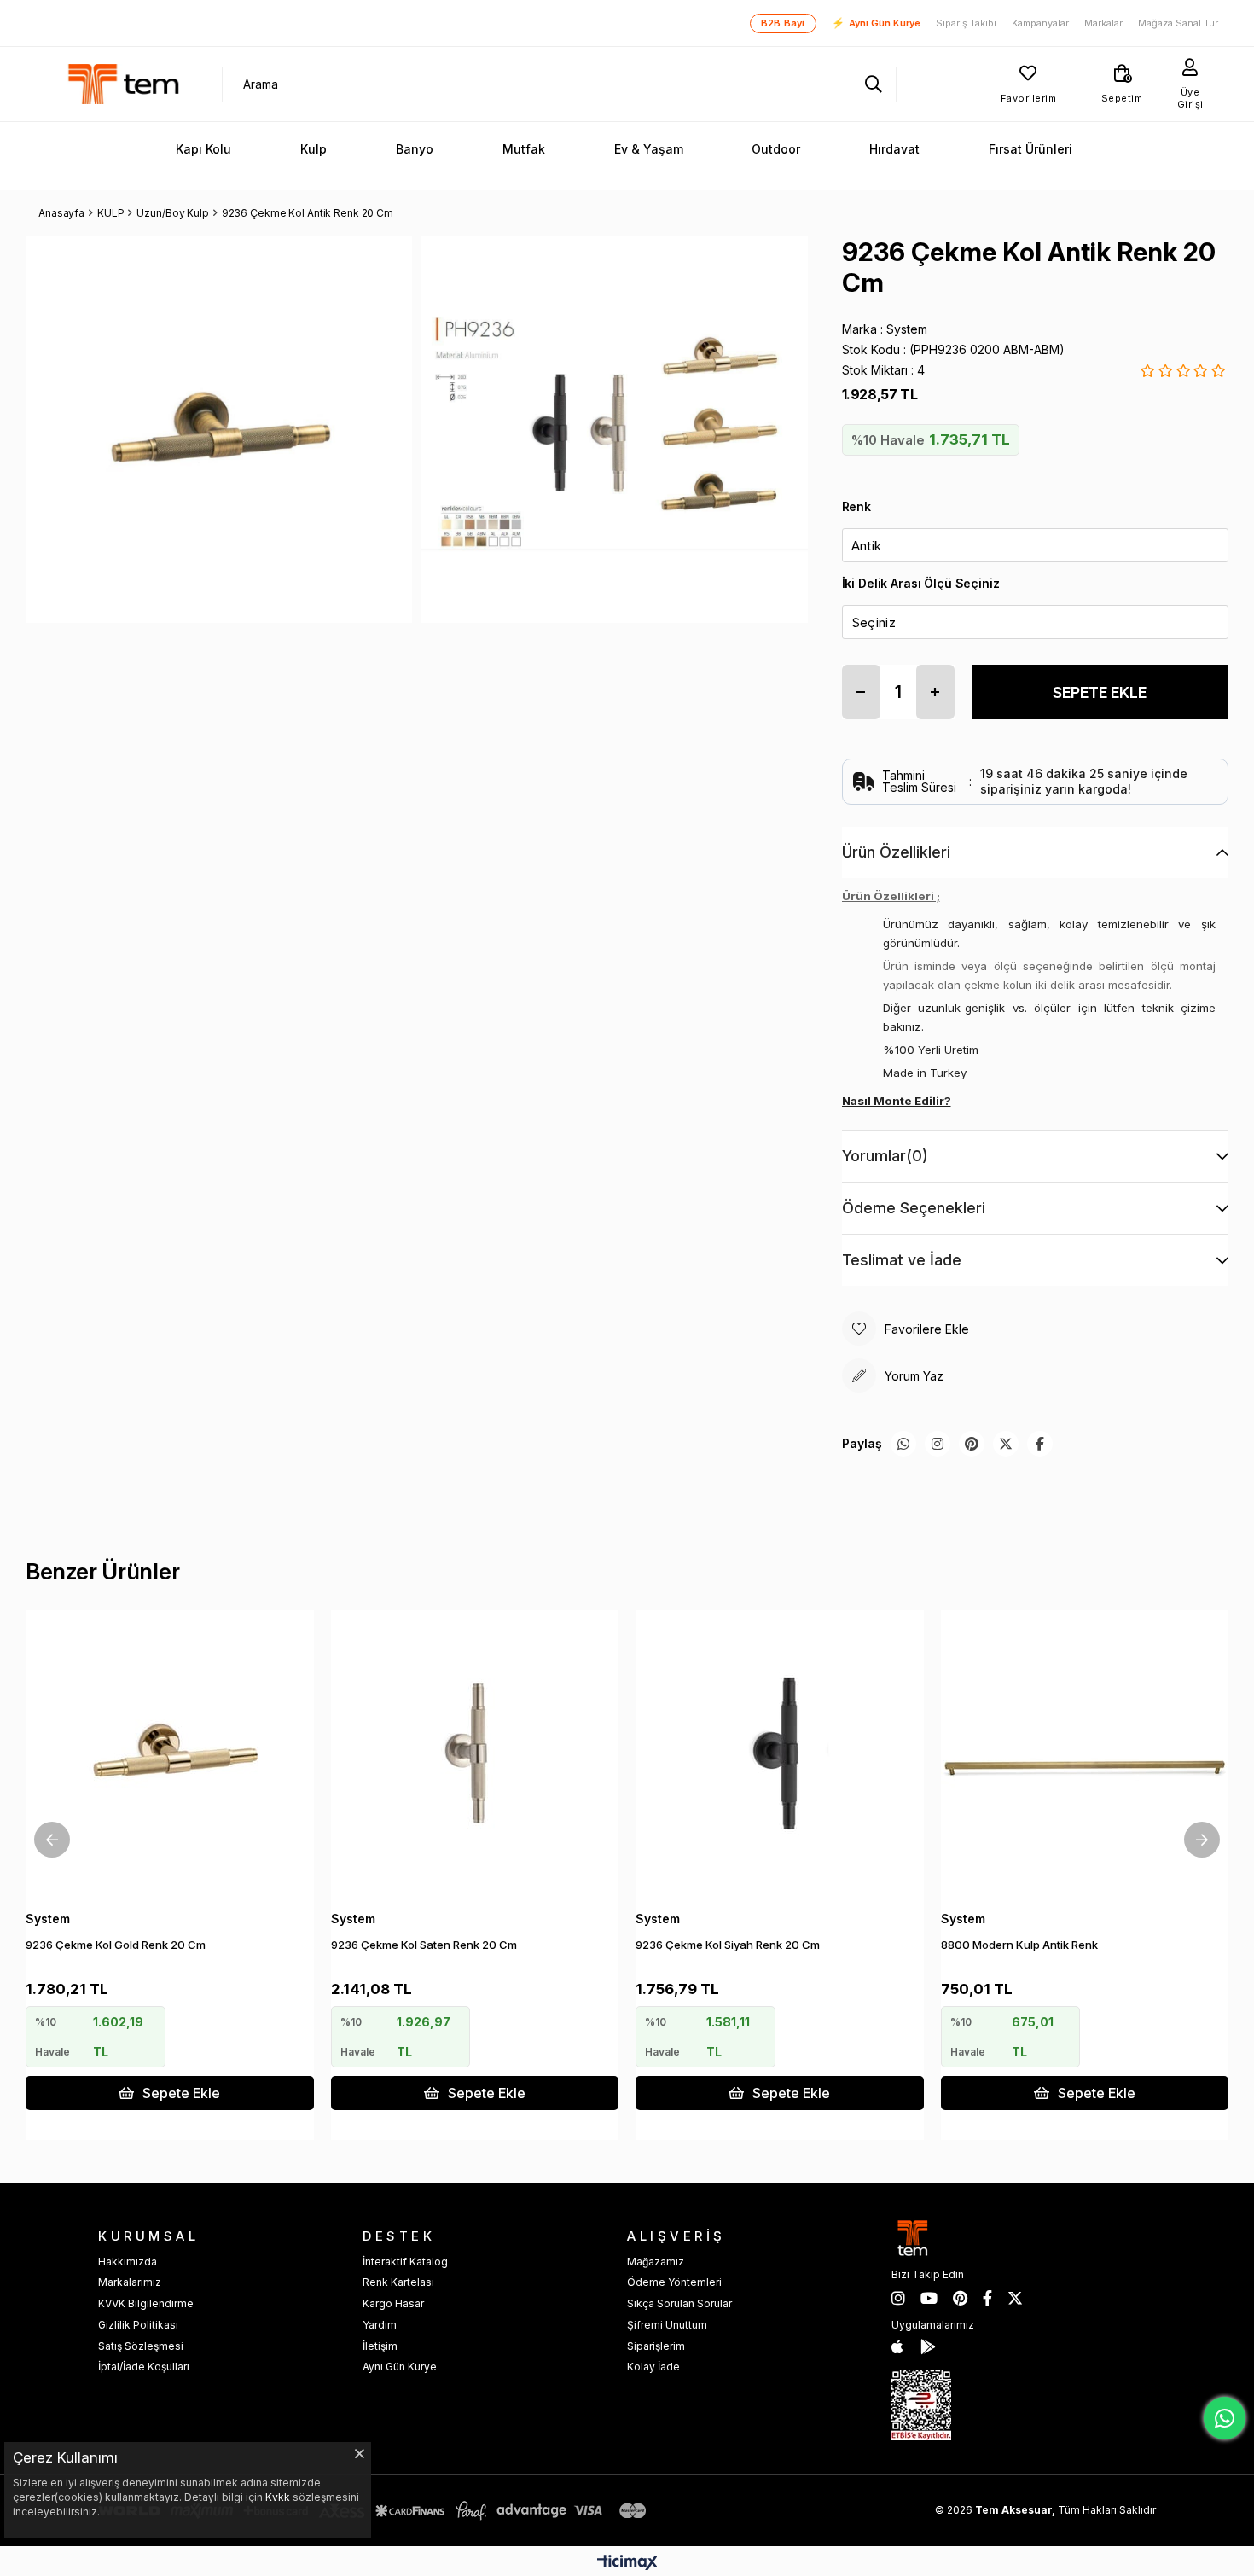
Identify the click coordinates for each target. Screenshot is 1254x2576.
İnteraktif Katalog (405, 2262)
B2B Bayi (783, 23)
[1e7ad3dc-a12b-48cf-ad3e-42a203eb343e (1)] (921, 2405)
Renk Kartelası (398, 2282)
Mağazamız (656, 2262)
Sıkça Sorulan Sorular (679, 2303)
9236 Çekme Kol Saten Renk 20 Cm (424, 1945)
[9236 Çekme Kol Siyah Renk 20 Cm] (780, 1754)
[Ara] (874, 84)
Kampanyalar (1040, 23)
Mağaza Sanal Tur (1178, 23)
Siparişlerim (656, 2346)
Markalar (1103, 23)
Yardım (380, 2325)
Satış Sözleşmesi (141, 2346)
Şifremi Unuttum (667, 2325)
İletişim (380, 2346)
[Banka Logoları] (375, 2511)
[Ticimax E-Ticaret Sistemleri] (627, 2564)
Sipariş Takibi (966, 23)
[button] (165, 1871)
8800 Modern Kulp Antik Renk (1019, 1945)
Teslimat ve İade (902, 1260)
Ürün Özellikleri (896, 852)
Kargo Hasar (393, 2303)
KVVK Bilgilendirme (146, 2303)
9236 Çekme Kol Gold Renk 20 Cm (116, 1945)
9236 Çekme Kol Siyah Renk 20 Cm (728, 1945)
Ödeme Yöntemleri (674, 2282)
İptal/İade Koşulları (144, 2367)
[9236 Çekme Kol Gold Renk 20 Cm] (170, 1754)
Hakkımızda (128, 2262)
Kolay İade (653, 2367)
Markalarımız (130, 2282)
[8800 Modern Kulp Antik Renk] (1085, 1754)
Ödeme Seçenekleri (914, 1208)
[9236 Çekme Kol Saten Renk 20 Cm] (475, 1754)
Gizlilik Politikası (138, 2325)
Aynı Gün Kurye (876, 23)
